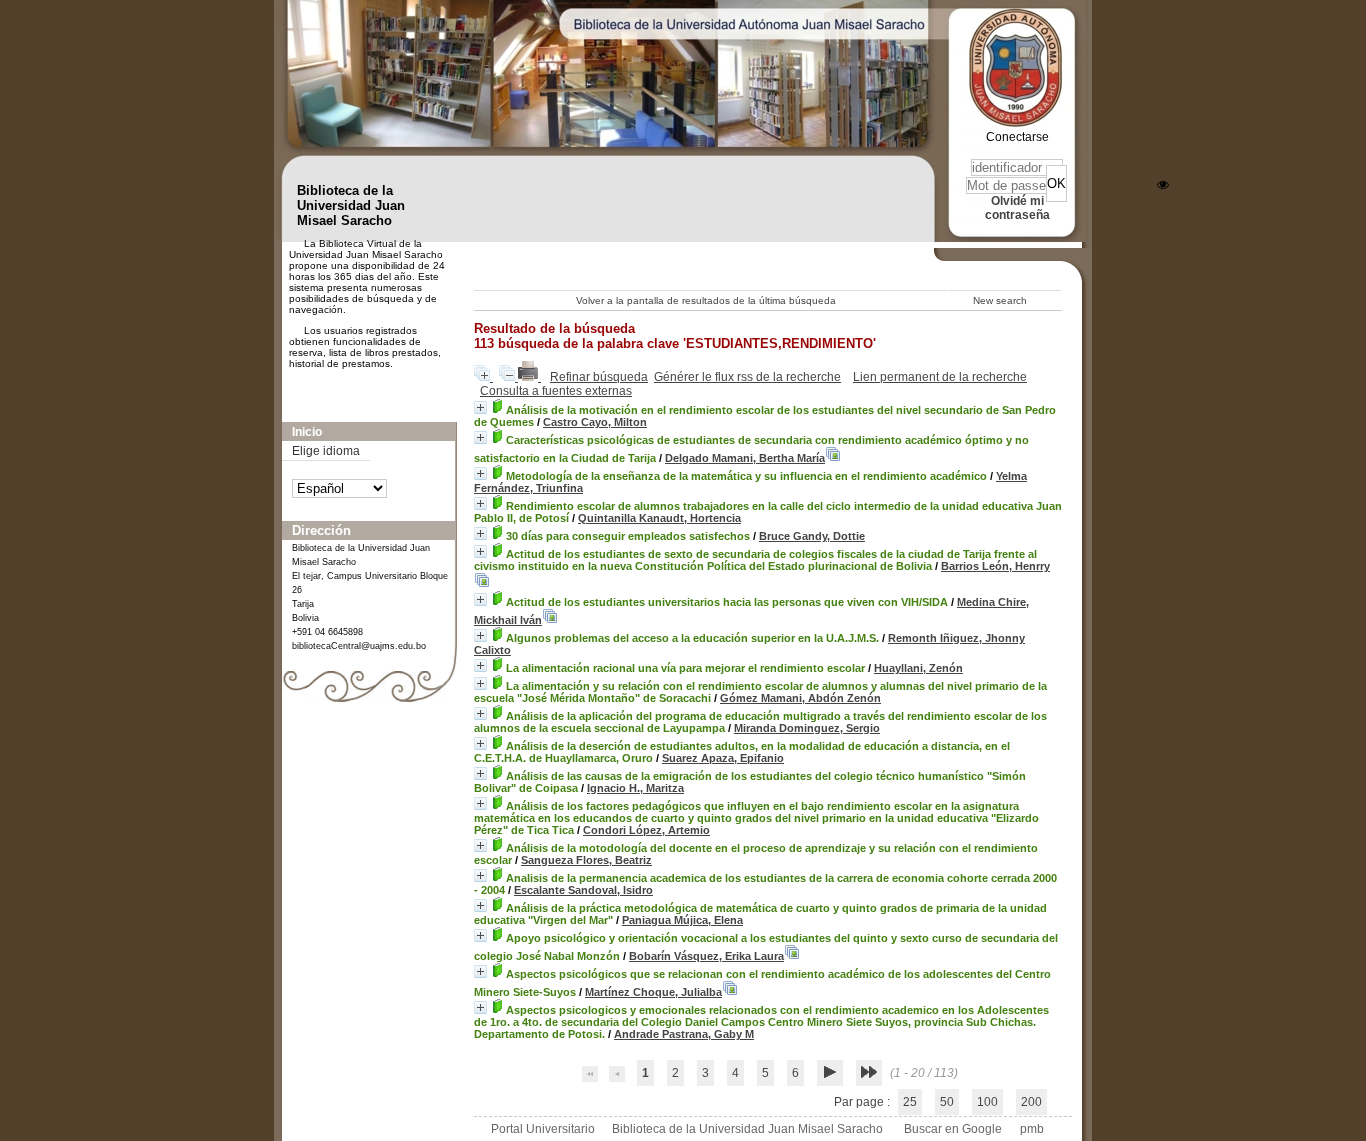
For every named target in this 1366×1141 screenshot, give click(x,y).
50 (947, 1102)
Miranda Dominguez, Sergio (807, 728)
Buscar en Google (953, 1129)
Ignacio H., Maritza (635, 788)
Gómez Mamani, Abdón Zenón (800, 698)
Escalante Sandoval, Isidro (583, 890)
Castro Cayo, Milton (595, 422)
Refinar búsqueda (599, 377)
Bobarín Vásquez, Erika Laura (706, 956)
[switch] (1163, 185)
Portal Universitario (543, 1129)
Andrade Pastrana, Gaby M (684, 1034)
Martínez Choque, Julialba (653, 992)
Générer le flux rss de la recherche (747, 377)
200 (1031, 1102)
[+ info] (480, 407)
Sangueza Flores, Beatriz (586, 860)
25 (910, 1102)
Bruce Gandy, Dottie (812, 536)
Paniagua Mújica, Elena (682, 920)
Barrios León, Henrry (995, 566)
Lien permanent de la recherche (940, 377)
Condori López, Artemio (646, 830)
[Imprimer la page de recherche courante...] (529, 377)
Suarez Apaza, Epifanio (723, 758)
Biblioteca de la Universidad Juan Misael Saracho (747, 1129)
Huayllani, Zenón (918, 668)
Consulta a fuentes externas (556, 391)
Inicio (307, 432)
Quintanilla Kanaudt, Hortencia (659, 518)
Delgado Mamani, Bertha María (745, 458)
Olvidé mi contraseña (1017, 208)
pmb (1032, 1129)
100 (987, 1102)
